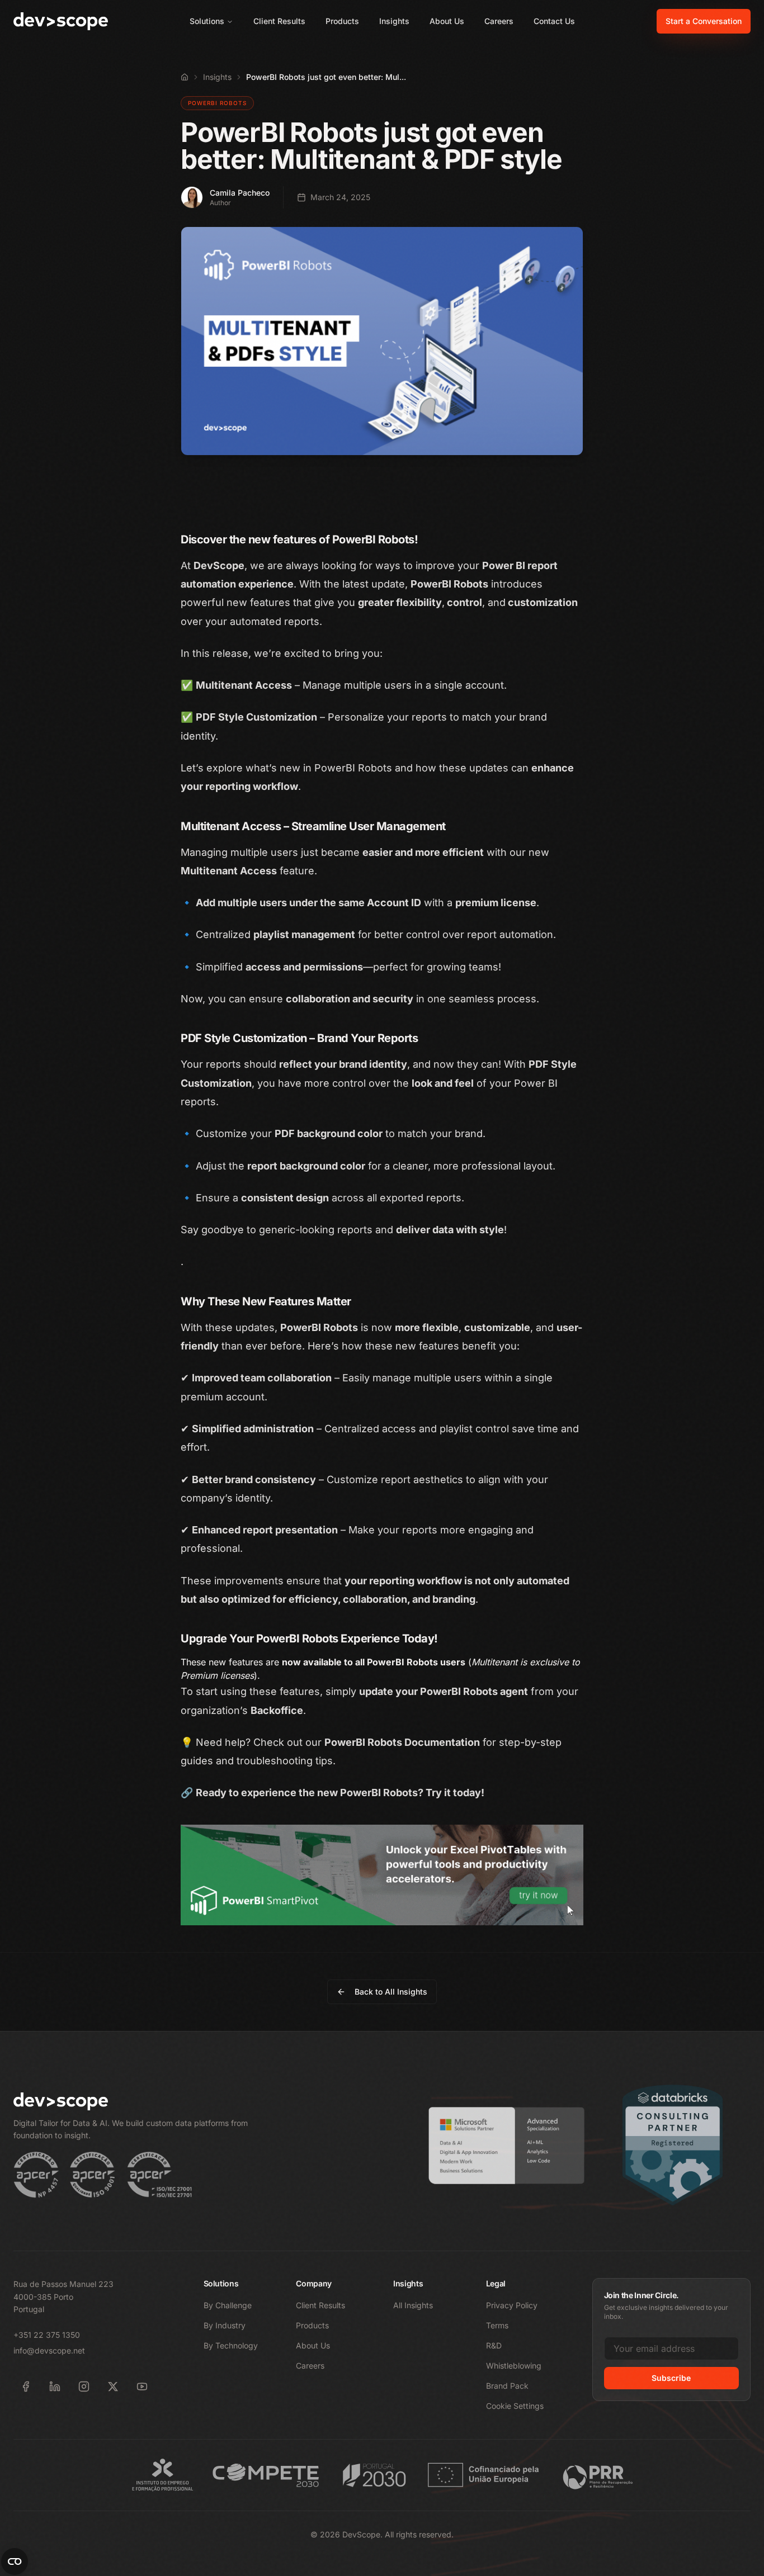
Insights (394, 21)
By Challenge (228, 2305)
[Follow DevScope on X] (113, 2386)
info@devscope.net (49, 2350)
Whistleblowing (514, 2366)
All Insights (413, 2305)
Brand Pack (507, 2386)
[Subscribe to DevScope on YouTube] (142, 2386)
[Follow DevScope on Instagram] (84, 2386)
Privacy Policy (512, 2305)
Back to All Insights (391, 1992)
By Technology (231, 2345)
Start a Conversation (704, 21)
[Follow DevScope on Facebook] (26, 2386)
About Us (447, 21)
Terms (497, 2325)
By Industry (225, 2325)
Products (342, 21)
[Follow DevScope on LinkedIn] (55, 2386)
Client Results (279, 21)
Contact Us (554, 21)
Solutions (207, 21)
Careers (499, 21)
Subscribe (671, 2378)
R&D (494, 2345)
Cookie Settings (515, 2406)
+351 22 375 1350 (47, 2335)
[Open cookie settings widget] (15, 2561)
